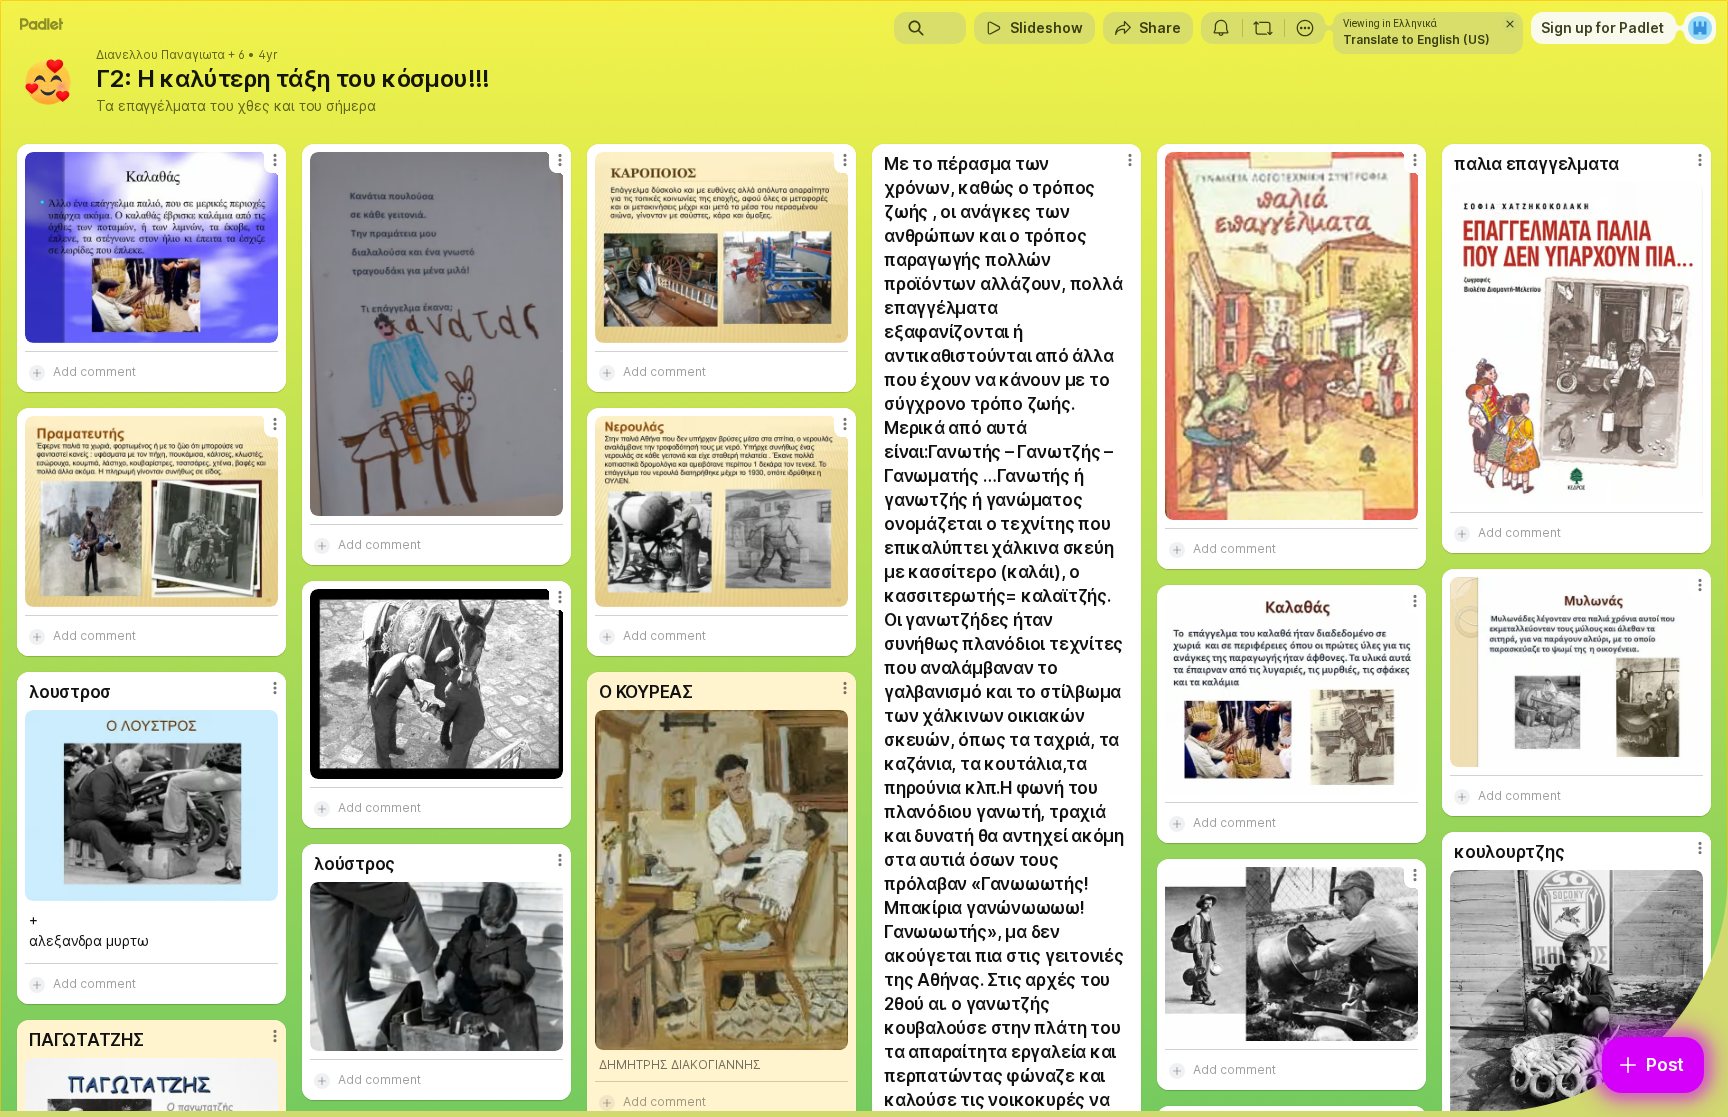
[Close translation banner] (1510, 24)
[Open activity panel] (1221, 28)
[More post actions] (275, 160)
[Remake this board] (1263, 28)
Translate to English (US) (1416, 39)
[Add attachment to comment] (37, 372)
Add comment (94, 371)
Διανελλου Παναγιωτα (160, 55)
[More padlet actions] (1305, 28)
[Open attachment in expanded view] (151, 247)
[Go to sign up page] (1700, 28)
